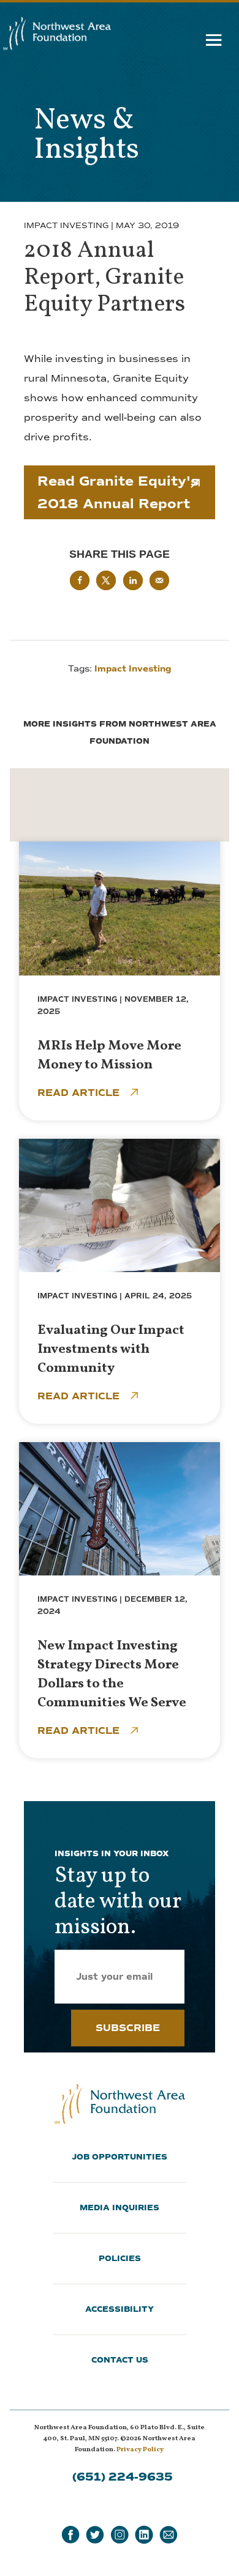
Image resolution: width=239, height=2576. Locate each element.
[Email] (169, 2535)
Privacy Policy (140, 2450)
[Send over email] (159, 580)
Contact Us (120, 2360)
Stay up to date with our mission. (118, 1902)
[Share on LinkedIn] (133, 580)
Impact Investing (66, 226)
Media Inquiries (120, 2208)
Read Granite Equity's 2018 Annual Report (118, 492)
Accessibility (120, 2309)
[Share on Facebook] (80, 580)
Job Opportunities (120, 2157)
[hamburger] (214, 43)
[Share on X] (106, 580)
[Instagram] (120, 2535)
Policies (120, 2259)
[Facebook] (70, 2535)
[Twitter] (95, 2535)
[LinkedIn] (144, 2535)
